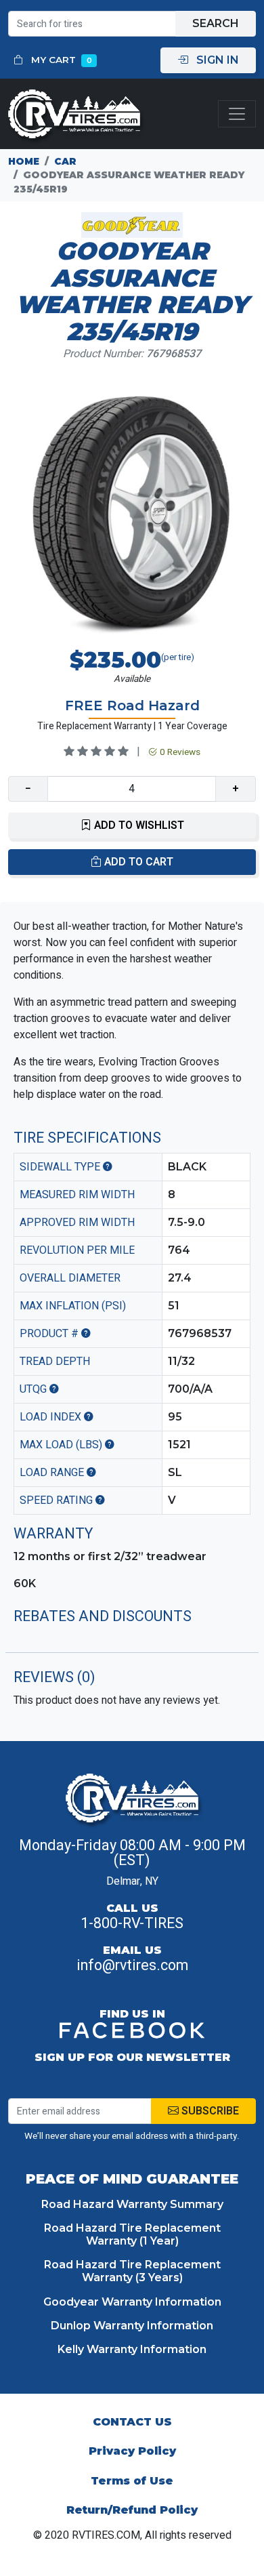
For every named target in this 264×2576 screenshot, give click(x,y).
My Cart (60, 60)
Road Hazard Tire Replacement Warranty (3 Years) (132, 2271)
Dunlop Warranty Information (132, 2326)
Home (24, 161)
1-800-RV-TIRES (132, 1923)
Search (216, 23)
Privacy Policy (132, 2451)
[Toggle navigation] (237, 114)
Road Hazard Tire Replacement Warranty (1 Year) (132, 2234)
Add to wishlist (138, 825)
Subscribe (209, 2111)
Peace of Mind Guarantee (132, 2179)
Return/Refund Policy (132, 2510)
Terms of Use (132, 2481)
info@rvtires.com (132, 1965)
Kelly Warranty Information (132, 2349)
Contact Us (132, 2422)
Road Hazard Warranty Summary (132, 2204)
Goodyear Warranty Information (132, 2302)
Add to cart (137, 862)
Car (65, 161)
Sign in (216, 60)
